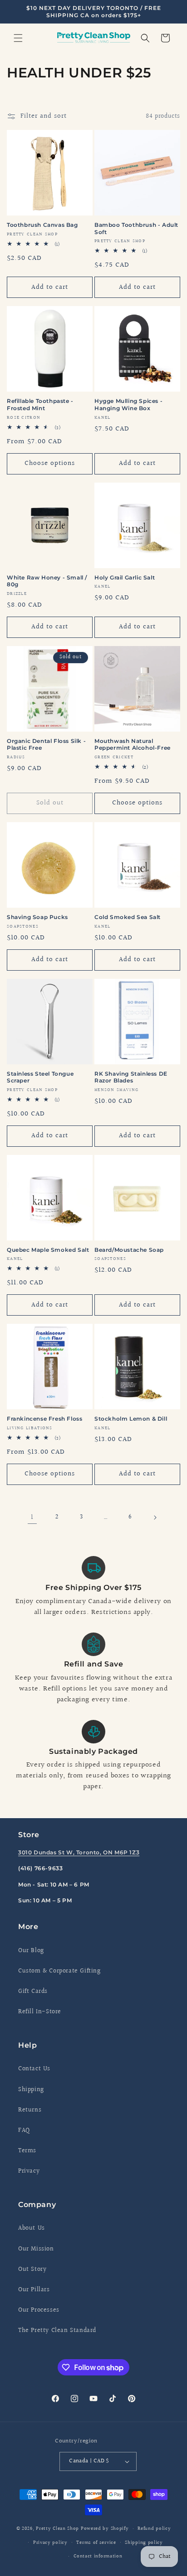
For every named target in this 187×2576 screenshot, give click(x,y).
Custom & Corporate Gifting (59, 1971)
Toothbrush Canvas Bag (42, 225)
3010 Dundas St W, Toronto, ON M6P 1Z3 (79, 1852)
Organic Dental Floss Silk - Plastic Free (46, 745)
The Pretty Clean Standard (57, 2331)
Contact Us (34, 2069)
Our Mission (36, 2249)
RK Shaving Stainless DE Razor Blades (131, 1077)
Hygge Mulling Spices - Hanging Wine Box (128, 405)
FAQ (24, 2131)
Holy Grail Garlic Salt (125, 577)
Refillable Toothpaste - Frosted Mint (40, 405)
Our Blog (31, 1951)
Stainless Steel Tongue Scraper (40, 1077)
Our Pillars (34, 2290)
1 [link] (32, 1517)
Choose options (50, 463)
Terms (27, 2151)
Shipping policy (144, 2543)
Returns (30, 2110)
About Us (32, 2228)
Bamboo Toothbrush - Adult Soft (136, 228)
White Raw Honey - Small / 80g (47, 581)
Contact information (98, 2556)
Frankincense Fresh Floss (44, 1419)
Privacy (29, 2171)
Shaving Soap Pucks (37, 917)
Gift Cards (33, 1992)
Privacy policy (50, 2543)
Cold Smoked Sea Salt (128, 917)
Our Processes (39, 2310)
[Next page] (155, 1518)
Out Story (32, 2270)
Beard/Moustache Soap (129, 1250)
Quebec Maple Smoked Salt (48, 1250)
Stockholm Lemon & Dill (131, 1419)
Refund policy (154, 2529)
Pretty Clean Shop (57, 2529)
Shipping (31, 2090)
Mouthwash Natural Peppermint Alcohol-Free (133, 745)
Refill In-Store (40, 2012)
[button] (18, 38)
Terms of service (96, 2543)
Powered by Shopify (105, 2529)
